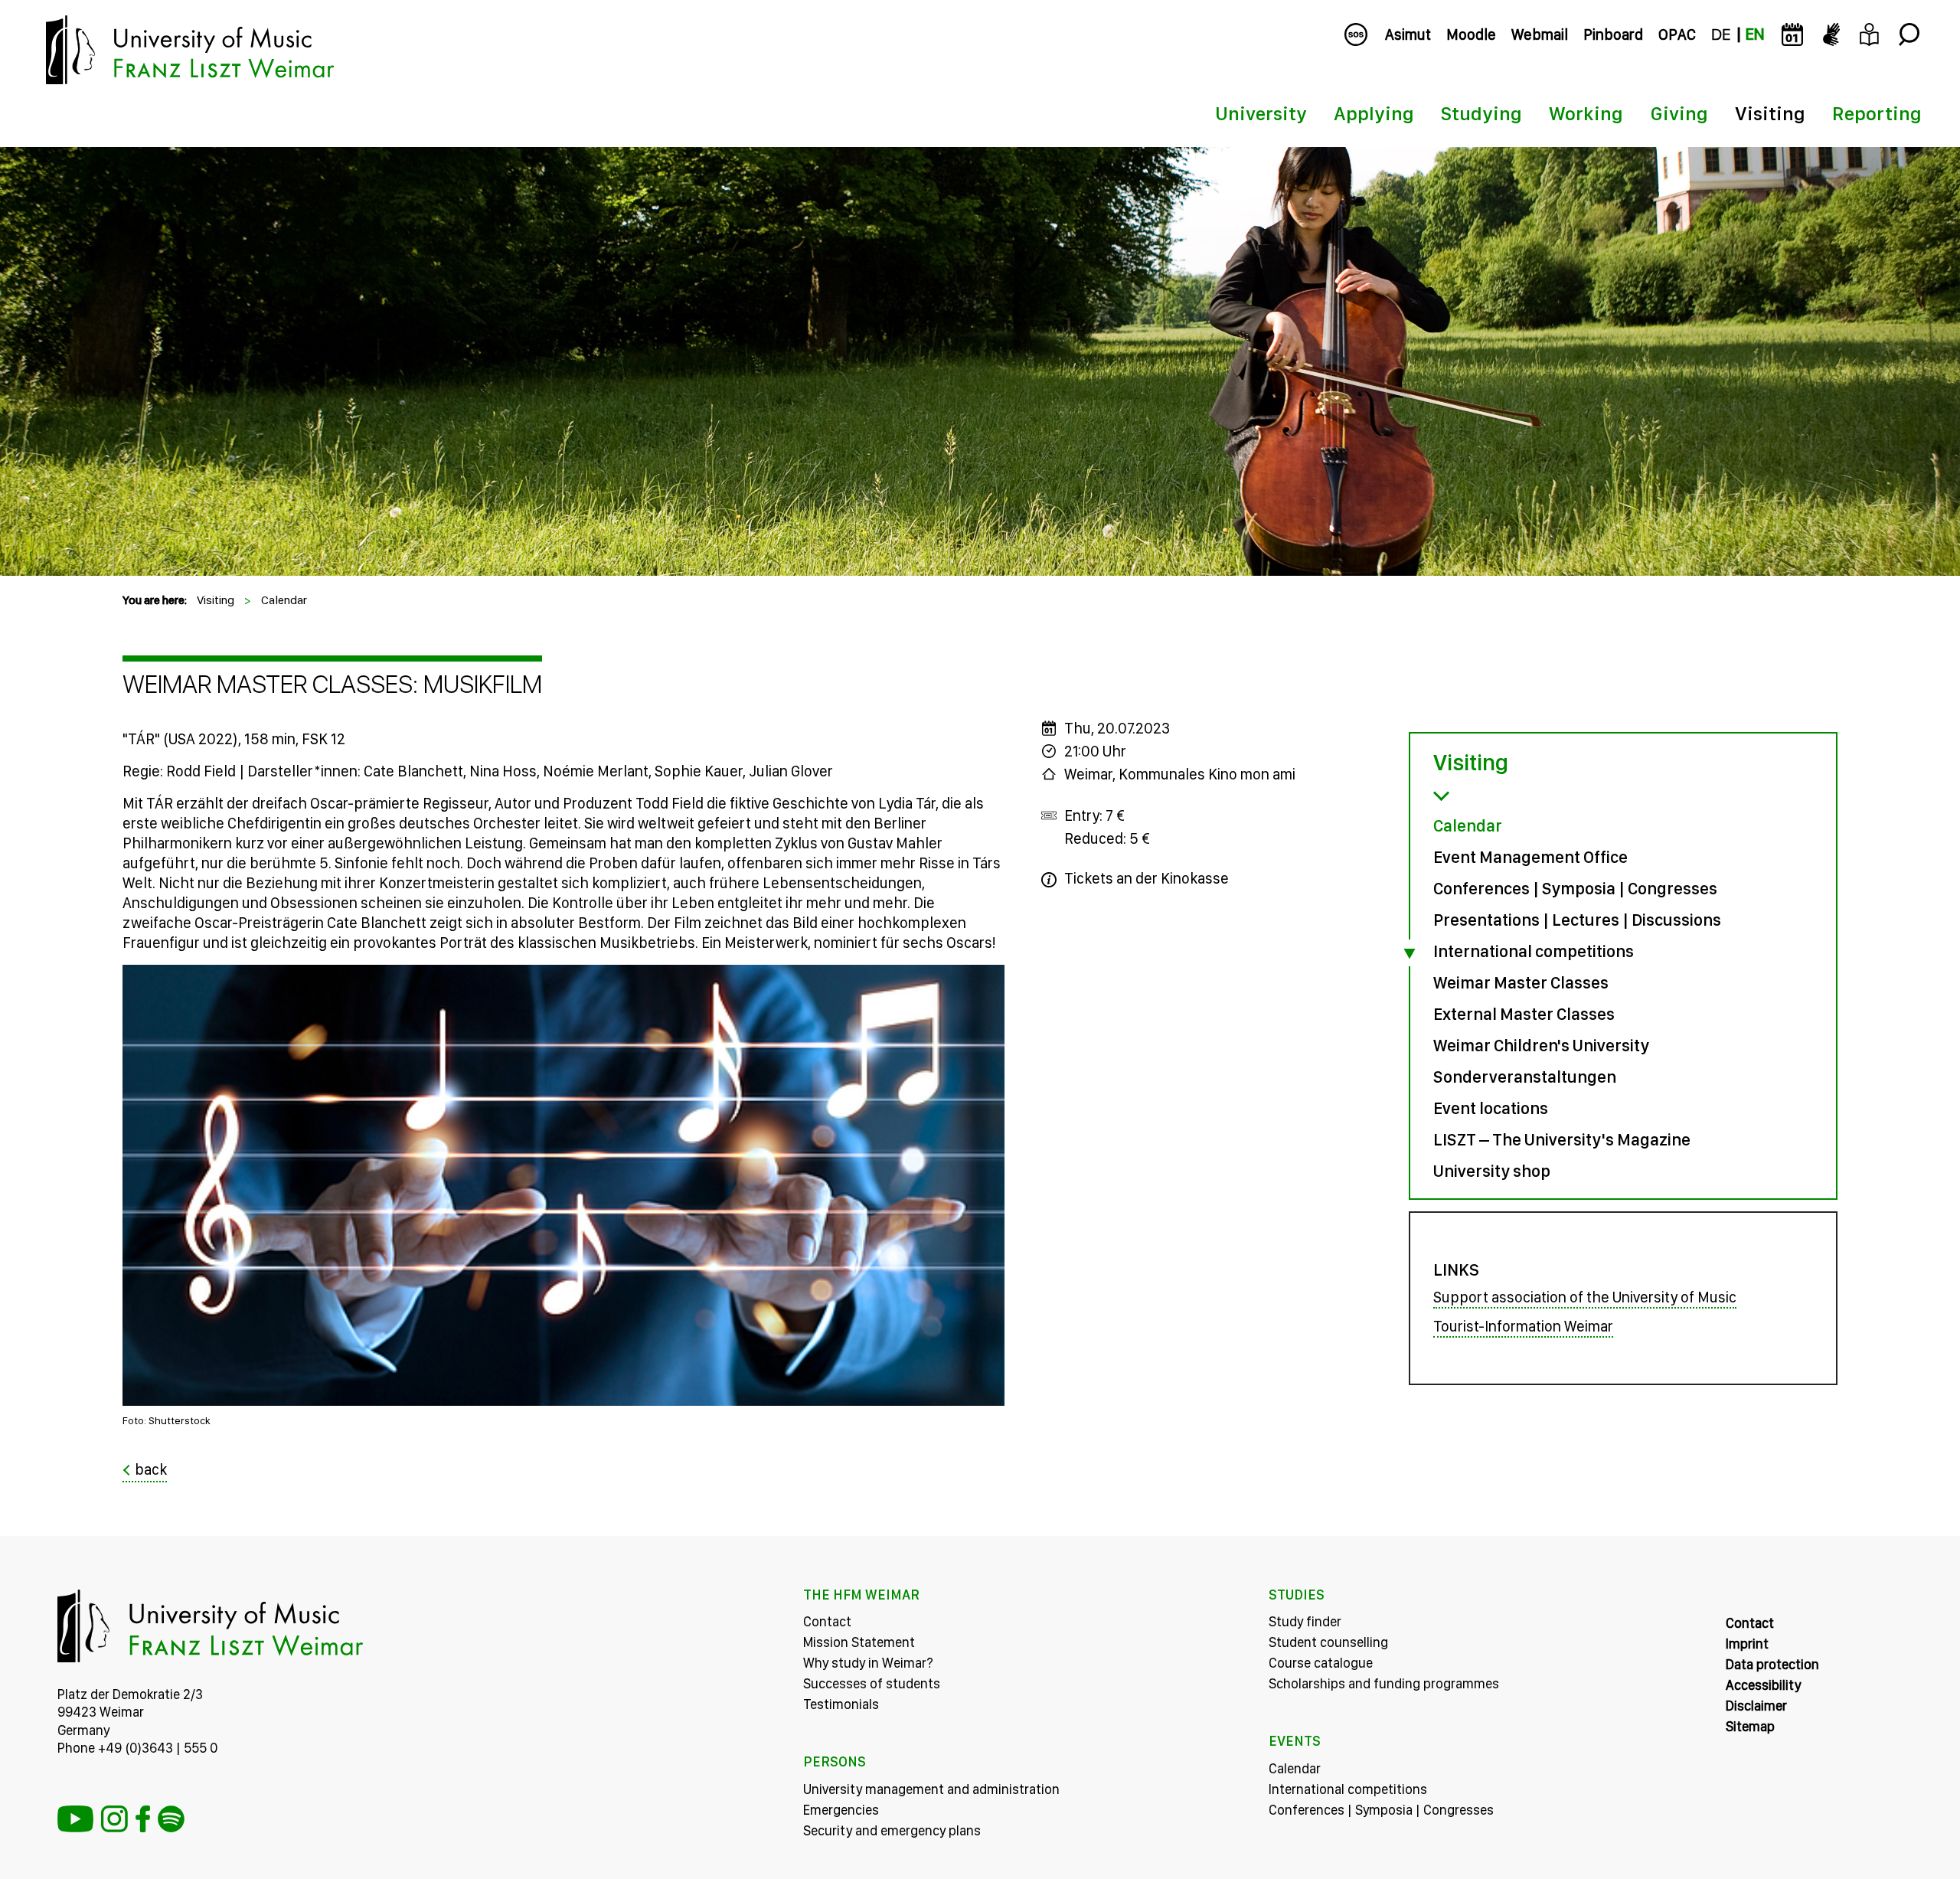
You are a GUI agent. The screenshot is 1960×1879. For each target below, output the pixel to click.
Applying (1374, 113)
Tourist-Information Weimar (1523, 1326)
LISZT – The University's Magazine (1562, 1139)
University (1261, 113)
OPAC (1677, 34)
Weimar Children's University (1541, 1045)
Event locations (1491, 1108)
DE (1721, 34)
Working (1586, 113)
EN (1755, 34)
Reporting (1877, 113)
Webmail (1540, 34)
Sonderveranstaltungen (1525, 1077)
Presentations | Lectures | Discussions (1577, 920)
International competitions (1534, 951)
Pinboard (1613, 34)
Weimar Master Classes (1521, 982)
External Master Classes (1524, 1014)
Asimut (1408, 34)
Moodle (1471, 34)
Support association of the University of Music (1585, 1297)
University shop (1492, 1171)
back (151, 1469)
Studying (1481, 113)
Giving (1679, 113)
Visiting (1770, 113)
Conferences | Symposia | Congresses (1575, 888)
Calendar (284, 600)
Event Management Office (1530, 857)
